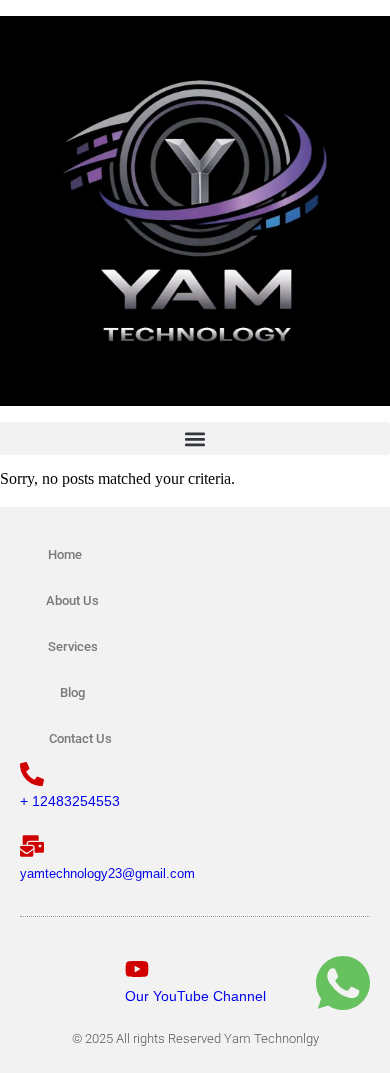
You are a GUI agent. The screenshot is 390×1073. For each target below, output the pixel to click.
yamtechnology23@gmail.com (107, 873)
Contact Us (80, 738)
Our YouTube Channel (195, 996)
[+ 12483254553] (32, 774)
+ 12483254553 (70, 801)
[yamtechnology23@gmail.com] (32, 846)
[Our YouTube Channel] (137, 969)
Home (65, 554)
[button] (195, 438)
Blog (72, 692)
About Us (72, 600)
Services (73, 646)
